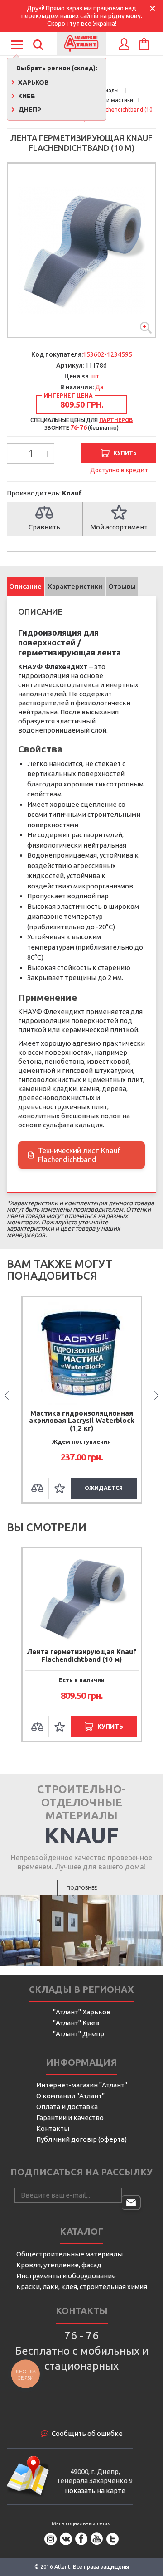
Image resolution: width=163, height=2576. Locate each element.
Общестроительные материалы (70, 2254)
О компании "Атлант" (70, 2096)
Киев (26, 96)
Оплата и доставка (67, 2107)
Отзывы (122, 586)
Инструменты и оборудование (66, 2276)
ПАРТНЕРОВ (116, 420)
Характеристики (75, 586)
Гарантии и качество (70, 2118)
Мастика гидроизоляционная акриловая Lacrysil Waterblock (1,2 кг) (82, 1421)
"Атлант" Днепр (79, 2034)
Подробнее (82, 1888)
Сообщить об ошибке (87, 2433)
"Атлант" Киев (76, 2023)
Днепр (29, 110)
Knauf (72, 493)
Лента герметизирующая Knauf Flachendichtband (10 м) (81, 1655)
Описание (25, 586)
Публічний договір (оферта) (81, 2139)
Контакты (53, 2128)
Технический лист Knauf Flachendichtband (75, 1155)
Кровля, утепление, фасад (59, 2265)
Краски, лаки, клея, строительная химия (82, 2287)
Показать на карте (95, 2491)
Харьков (33, 82)
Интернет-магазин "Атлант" (82, 2085)
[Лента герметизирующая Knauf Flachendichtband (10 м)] (81, 250)
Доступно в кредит (119, 470)
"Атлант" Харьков (82, 2012)
